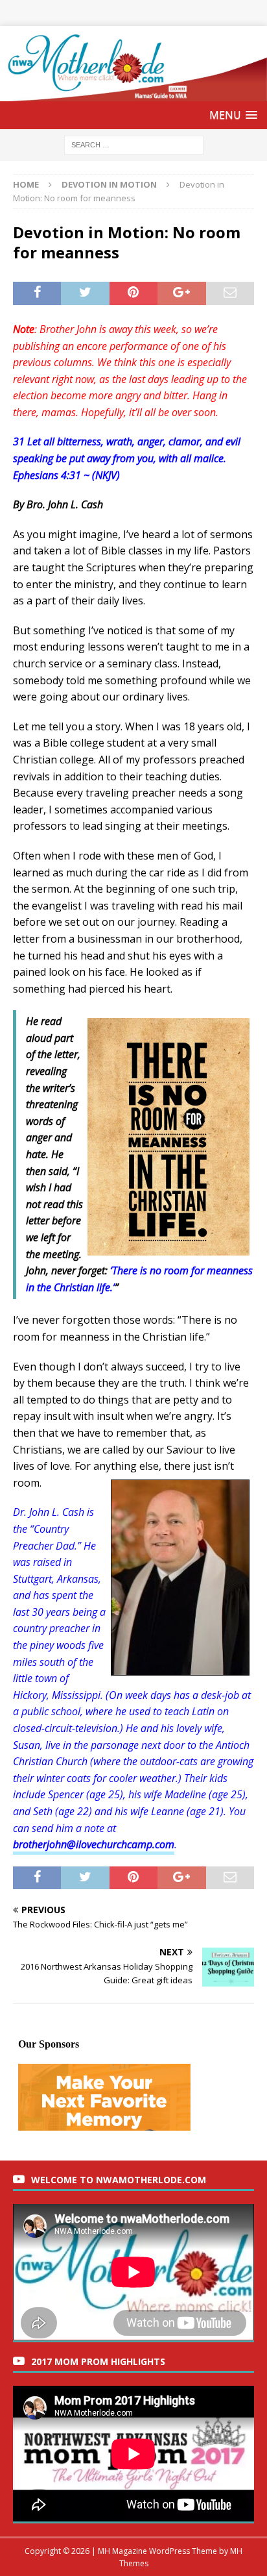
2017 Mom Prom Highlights (98, 2361)
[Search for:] (134, 144)
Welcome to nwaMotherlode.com (119, 2180)
